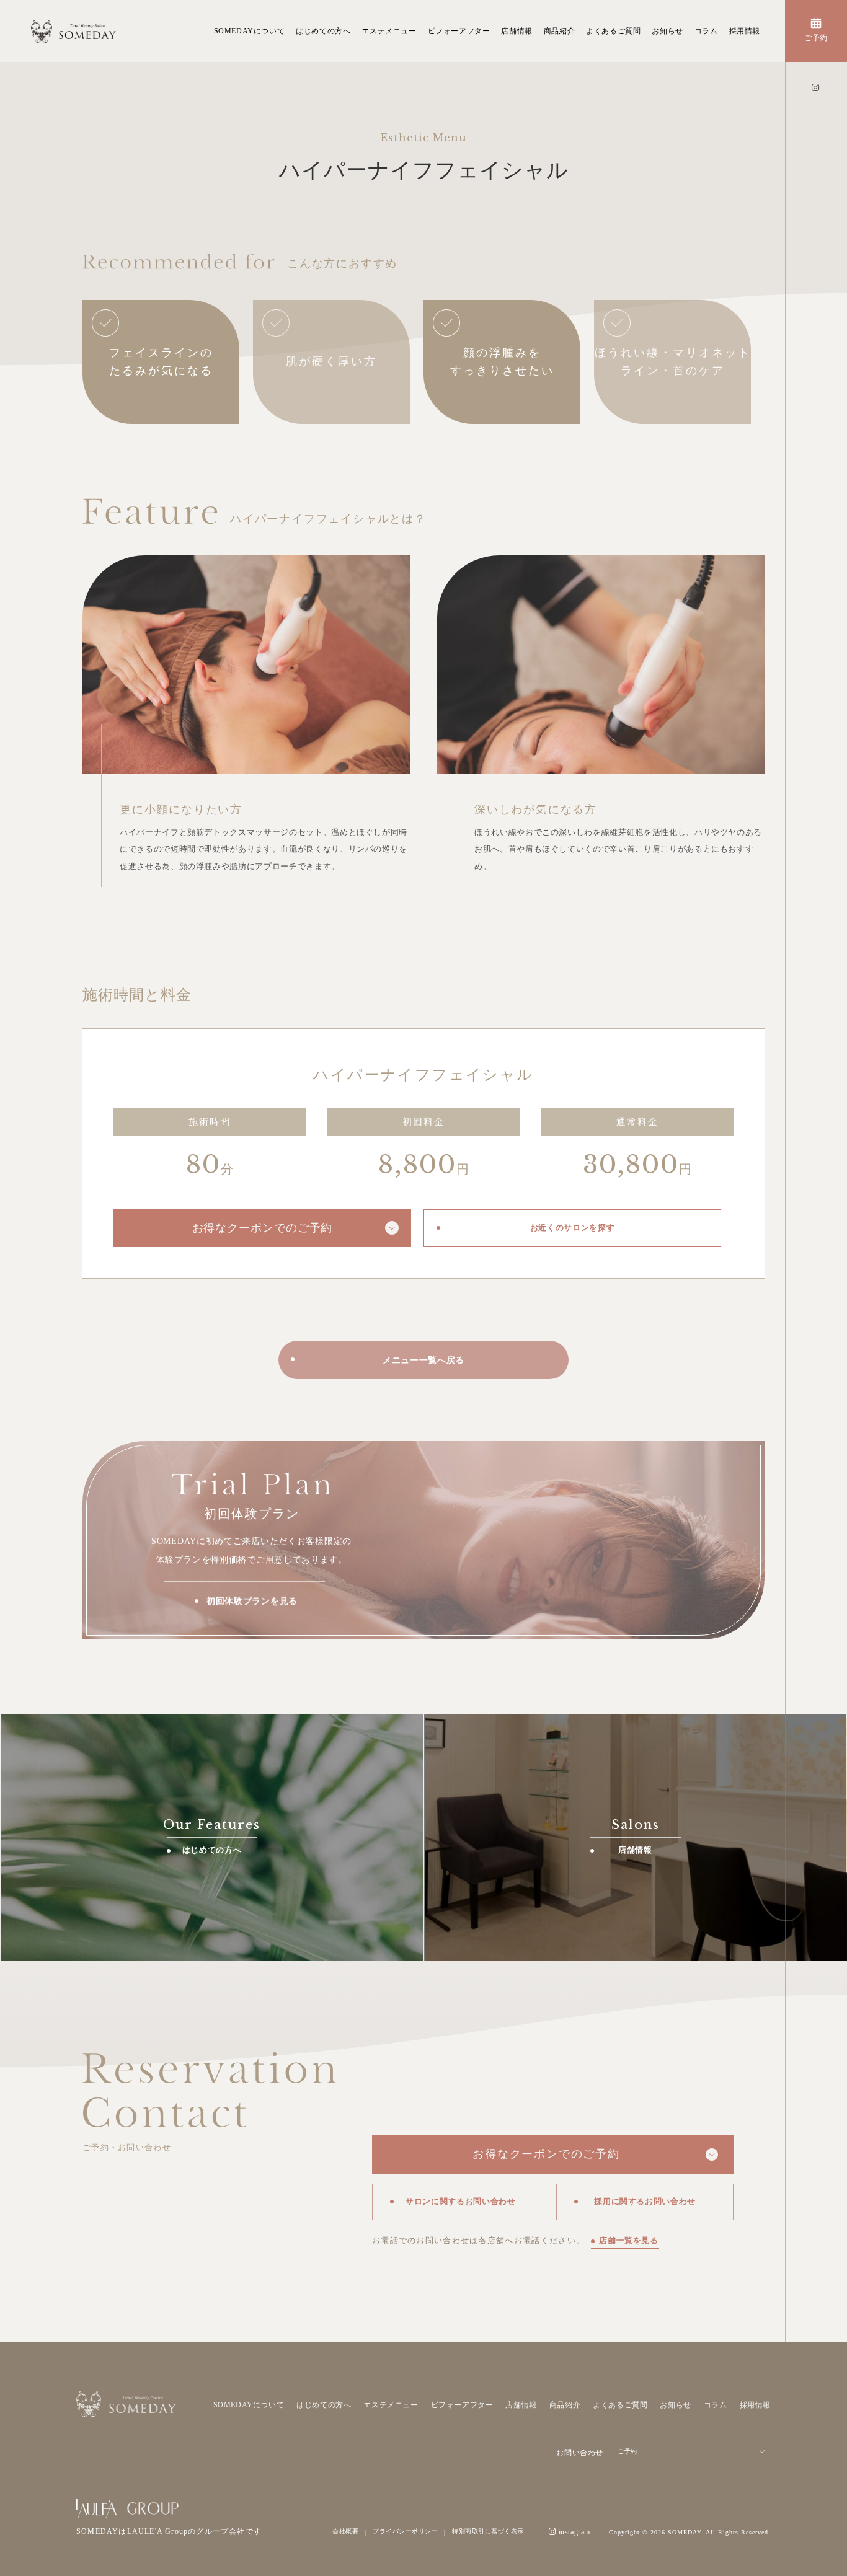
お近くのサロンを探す (573, 1228)
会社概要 (345, 2531)
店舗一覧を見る (629, 2240)
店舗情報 (517, 31)
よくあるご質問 (613, 31)
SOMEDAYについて (250, 31)
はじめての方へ (323, 31)
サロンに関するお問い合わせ (460, 2201)
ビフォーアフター (459, 31)
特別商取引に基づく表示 (488, 2531)
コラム (706, 31)
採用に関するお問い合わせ (645, 2201)
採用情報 (745, 31)
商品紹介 (559, 31)
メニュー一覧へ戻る (423, 1360)
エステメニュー (389, 31)
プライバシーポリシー (405, 2531)
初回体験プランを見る (252, 1601)
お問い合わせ (580, 2453)
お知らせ (667, 31)
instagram (574, 2532)
